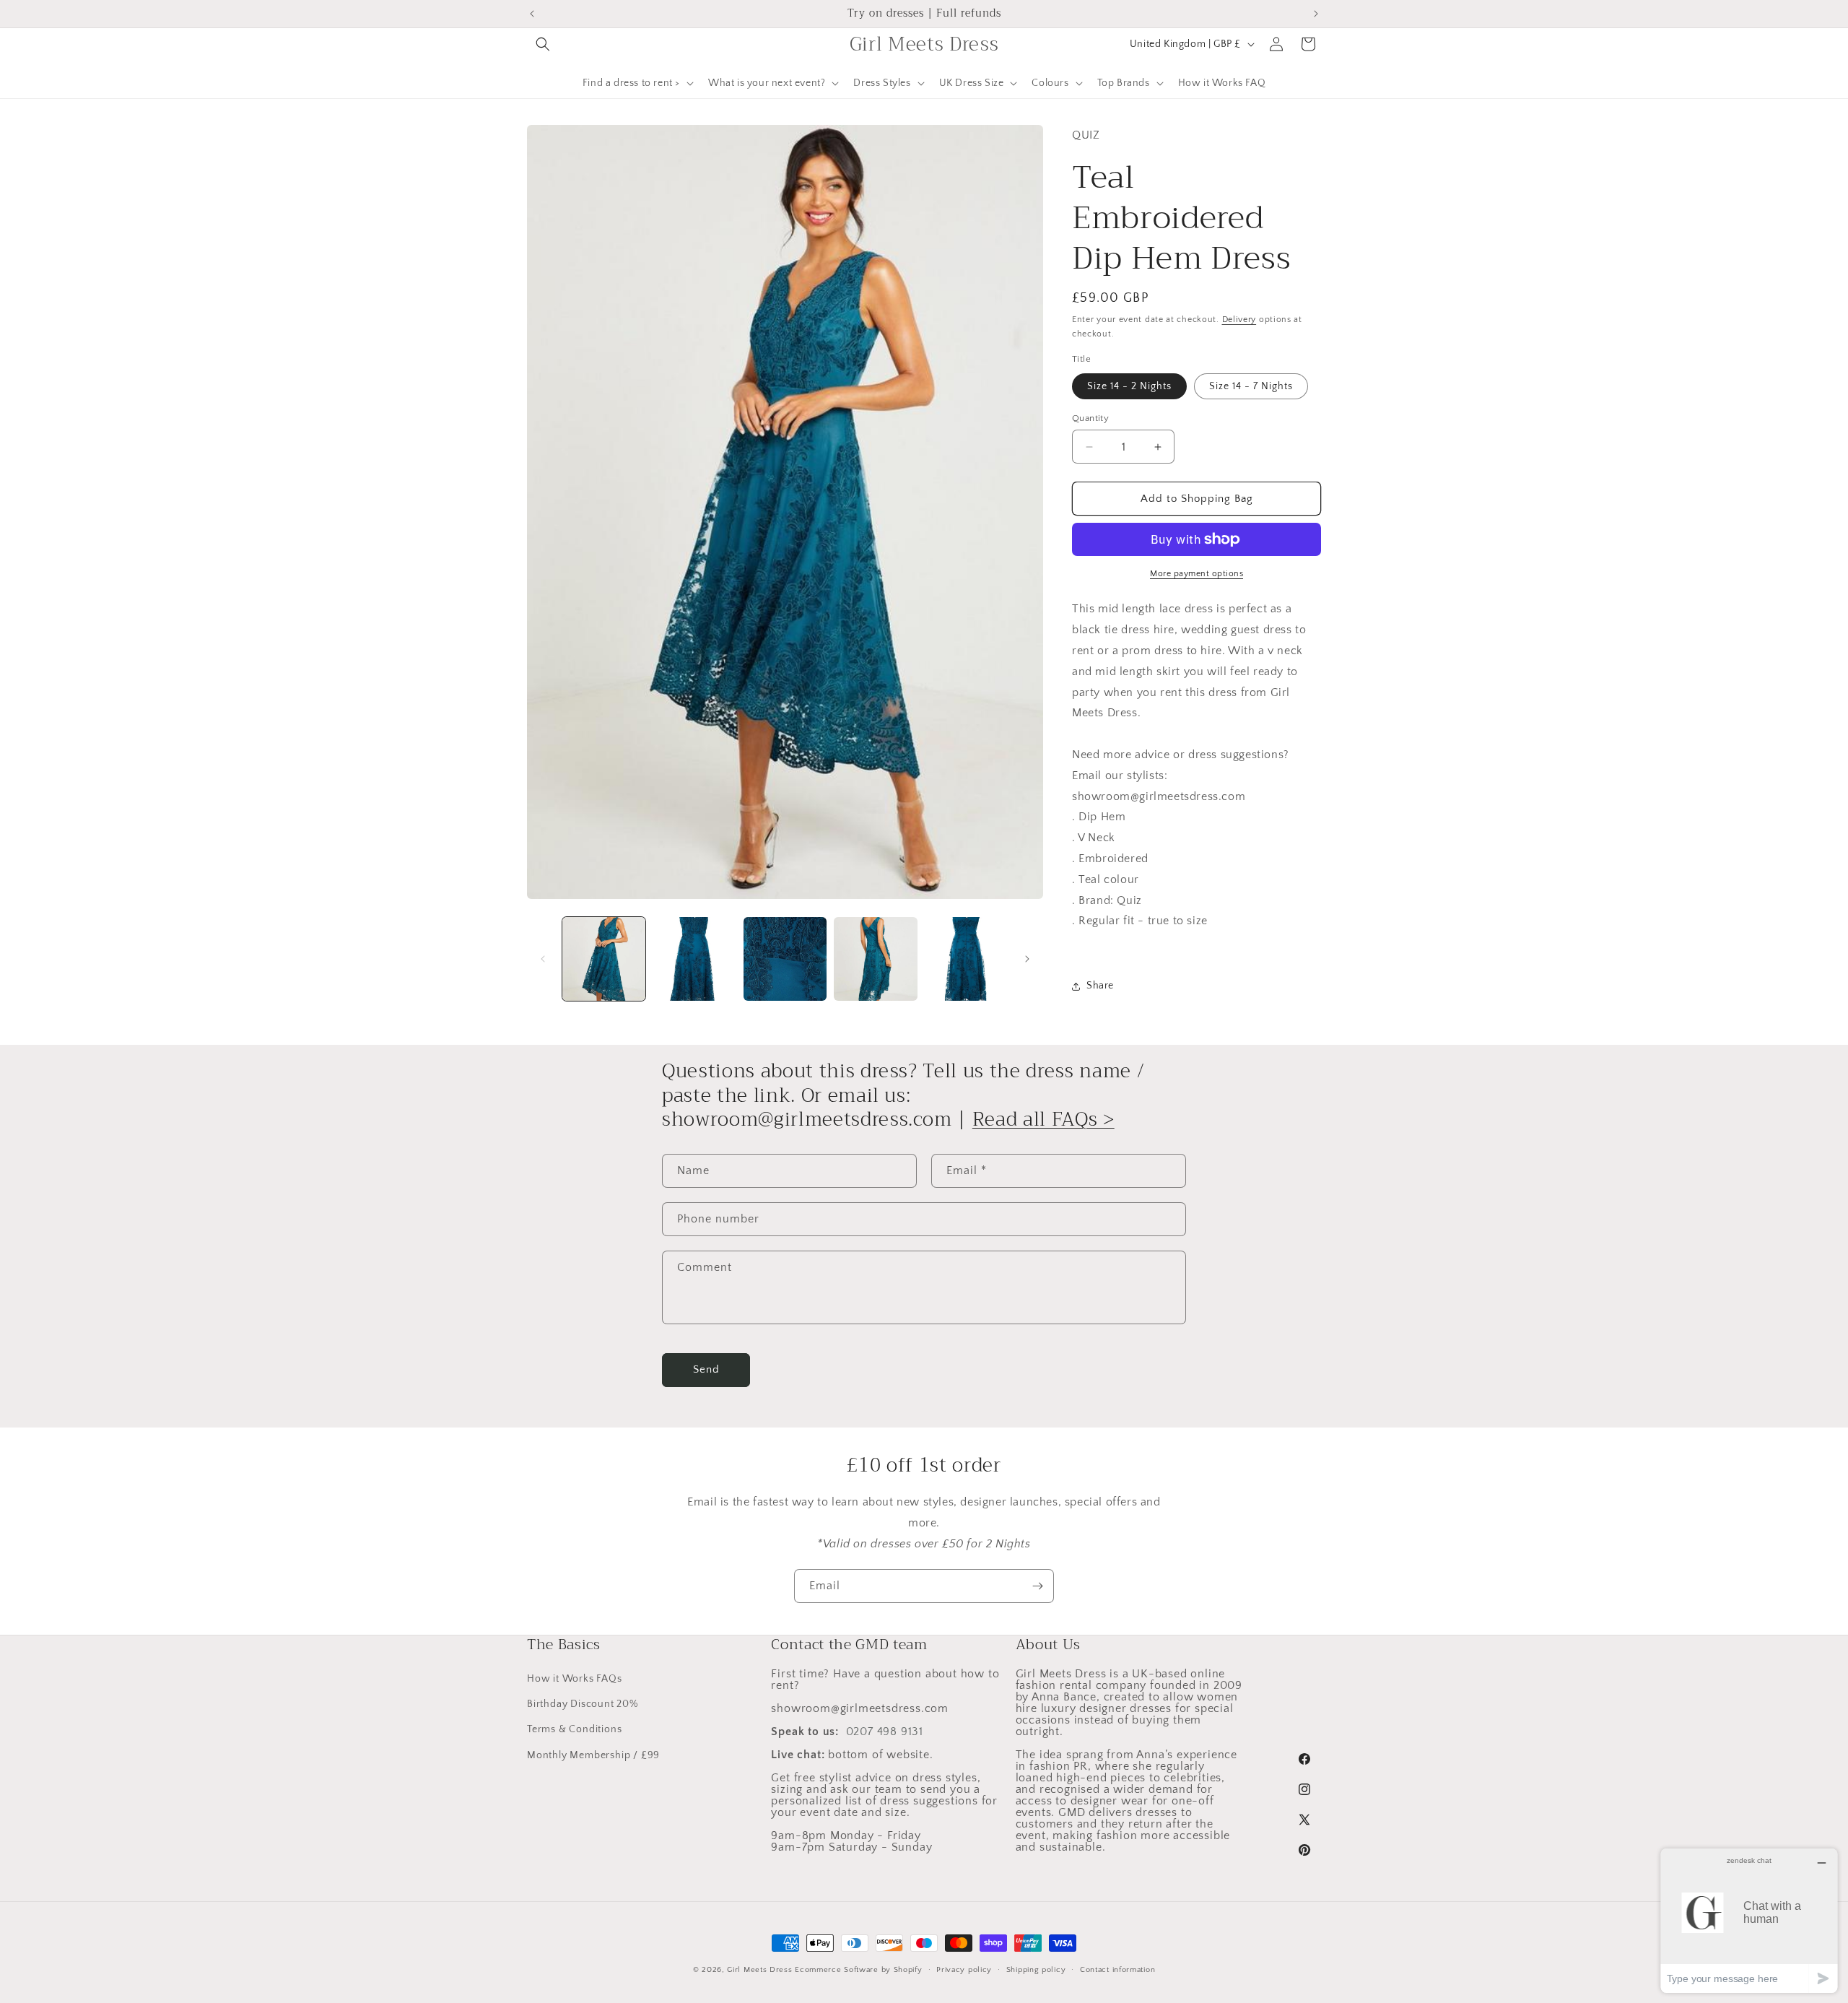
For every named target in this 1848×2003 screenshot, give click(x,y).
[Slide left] (543, 959)
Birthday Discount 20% (583, 1704)
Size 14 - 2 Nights (1129, 386)
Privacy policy (964, 1970)
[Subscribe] (1037, 1586)
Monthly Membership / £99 (593, 1755)
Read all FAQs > (1043, 1119)
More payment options (1197, 574)
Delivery (1239, 320)
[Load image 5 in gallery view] (966, 959)
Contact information (1117, 1970)
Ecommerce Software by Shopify (858, 1970)
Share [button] (1100, 986)
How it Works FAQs (575, 1679)
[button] (543, 44)
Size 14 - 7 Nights (1251, 386)
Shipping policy (1036, 1970)
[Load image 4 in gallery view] (875, 959)
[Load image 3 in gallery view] (785, 959)
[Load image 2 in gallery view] (694, 959)
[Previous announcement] (532, 14)
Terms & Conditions (574, 1729)
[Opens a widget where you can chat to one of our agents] (1749, 1920)
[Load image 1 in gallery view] (604, 959)
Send (706, 1369)
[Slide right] (1027, 959)
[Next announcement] (1316, 14)
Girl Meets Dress (759, 1970)
